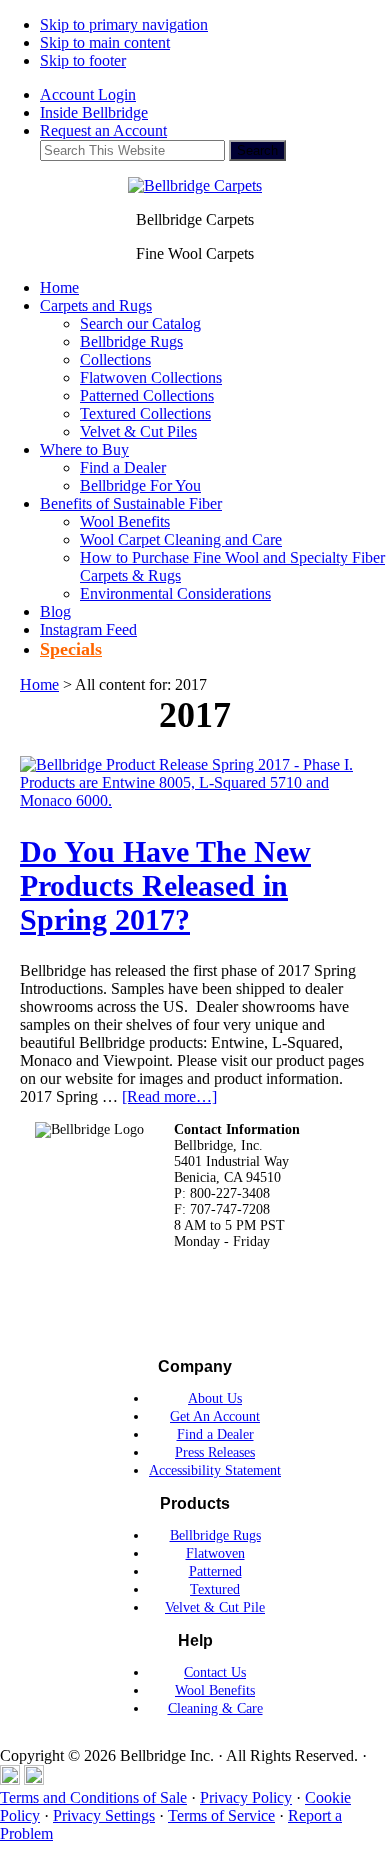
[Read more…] (169, 1096)
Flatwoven (215, 1553)
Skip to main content (105, 42)
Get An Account (215, 1416)
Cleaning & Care (215, 1708)
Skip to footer (83, 60)
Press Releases (215, 1452)
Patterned (215, 1571)
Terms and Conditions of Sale (93, 1797)
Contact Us (215, 1672)
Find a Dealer (215, 1434)
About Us (215, 1398)
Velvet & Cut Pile (215, 1607)
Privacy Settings (104, 1815)
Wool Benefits (215, 1690)
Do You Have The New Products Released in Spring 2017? (165, 885)
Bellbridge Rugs (215, 1535)
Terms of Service (221, 1815)
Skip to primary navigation (124, 24)
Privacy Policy (246, 1797)
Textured (215, 1589)
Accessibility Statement (215, 1470)
